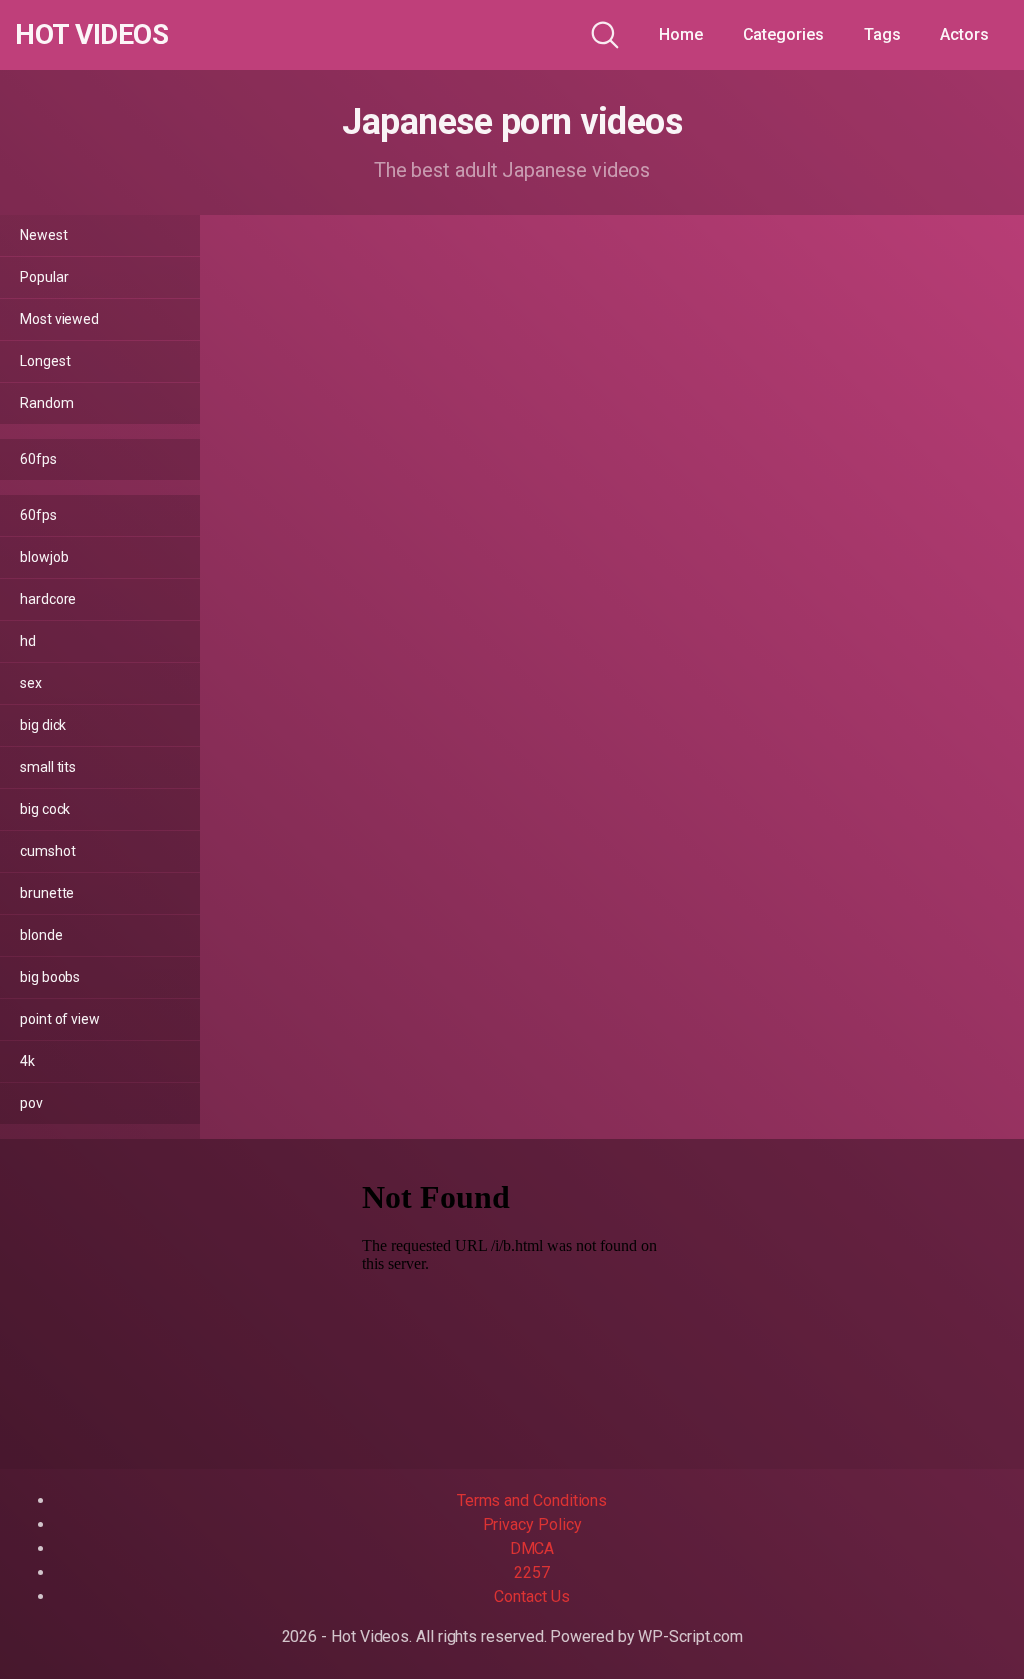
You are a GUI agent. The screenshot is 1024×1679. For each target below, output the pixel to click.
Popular (44, 277)
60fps (38, 459)
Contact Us (531, 1596)
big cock (45, 809)
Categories (783, 34)
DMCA (532, 1548)
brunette (47, 893)
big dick (43, 725)
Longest (45, 361)
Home (681, 34)
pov (31, 1103)
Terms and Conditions (532, 1500)
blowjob (44, 557)
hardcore (48, 599)
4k (27, 1061)
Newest (44, 235)
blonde (41, 935)
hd (28, 641)
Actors (964, 34)
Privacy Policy (532, 1524)
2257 (532, 1572)
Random (47, 403)
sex (31, 683)
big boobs (50, 977)
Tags (882, 34)
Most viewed (59, 319)
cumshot (47, 851)
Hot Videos (91, 35)
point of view (60, 1019)
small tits (48, 767)
